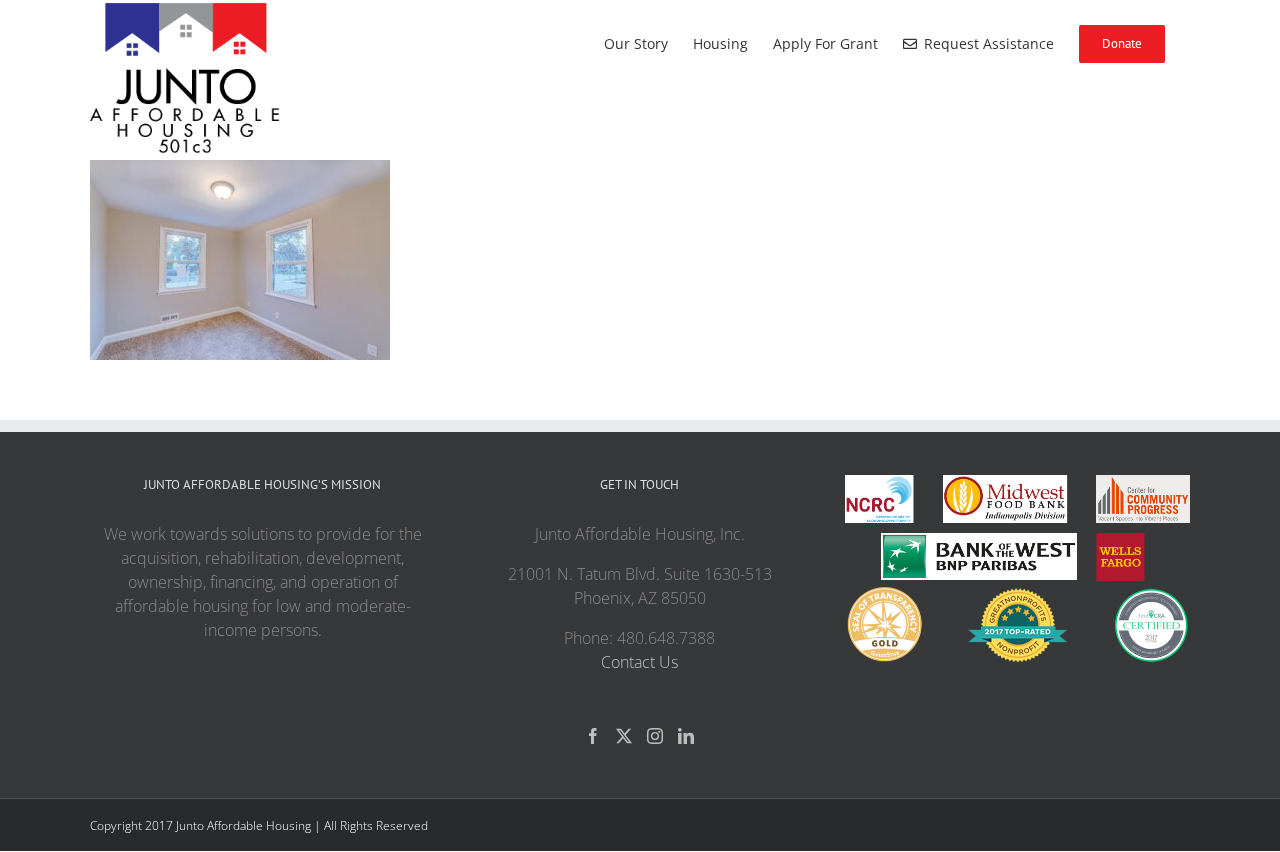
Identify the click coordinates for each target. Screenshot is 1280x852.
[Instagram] (655, 736)
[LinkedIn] (686, 736)
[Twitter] (624, 736)
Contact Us (639, 662)
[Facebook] (593, 736)
